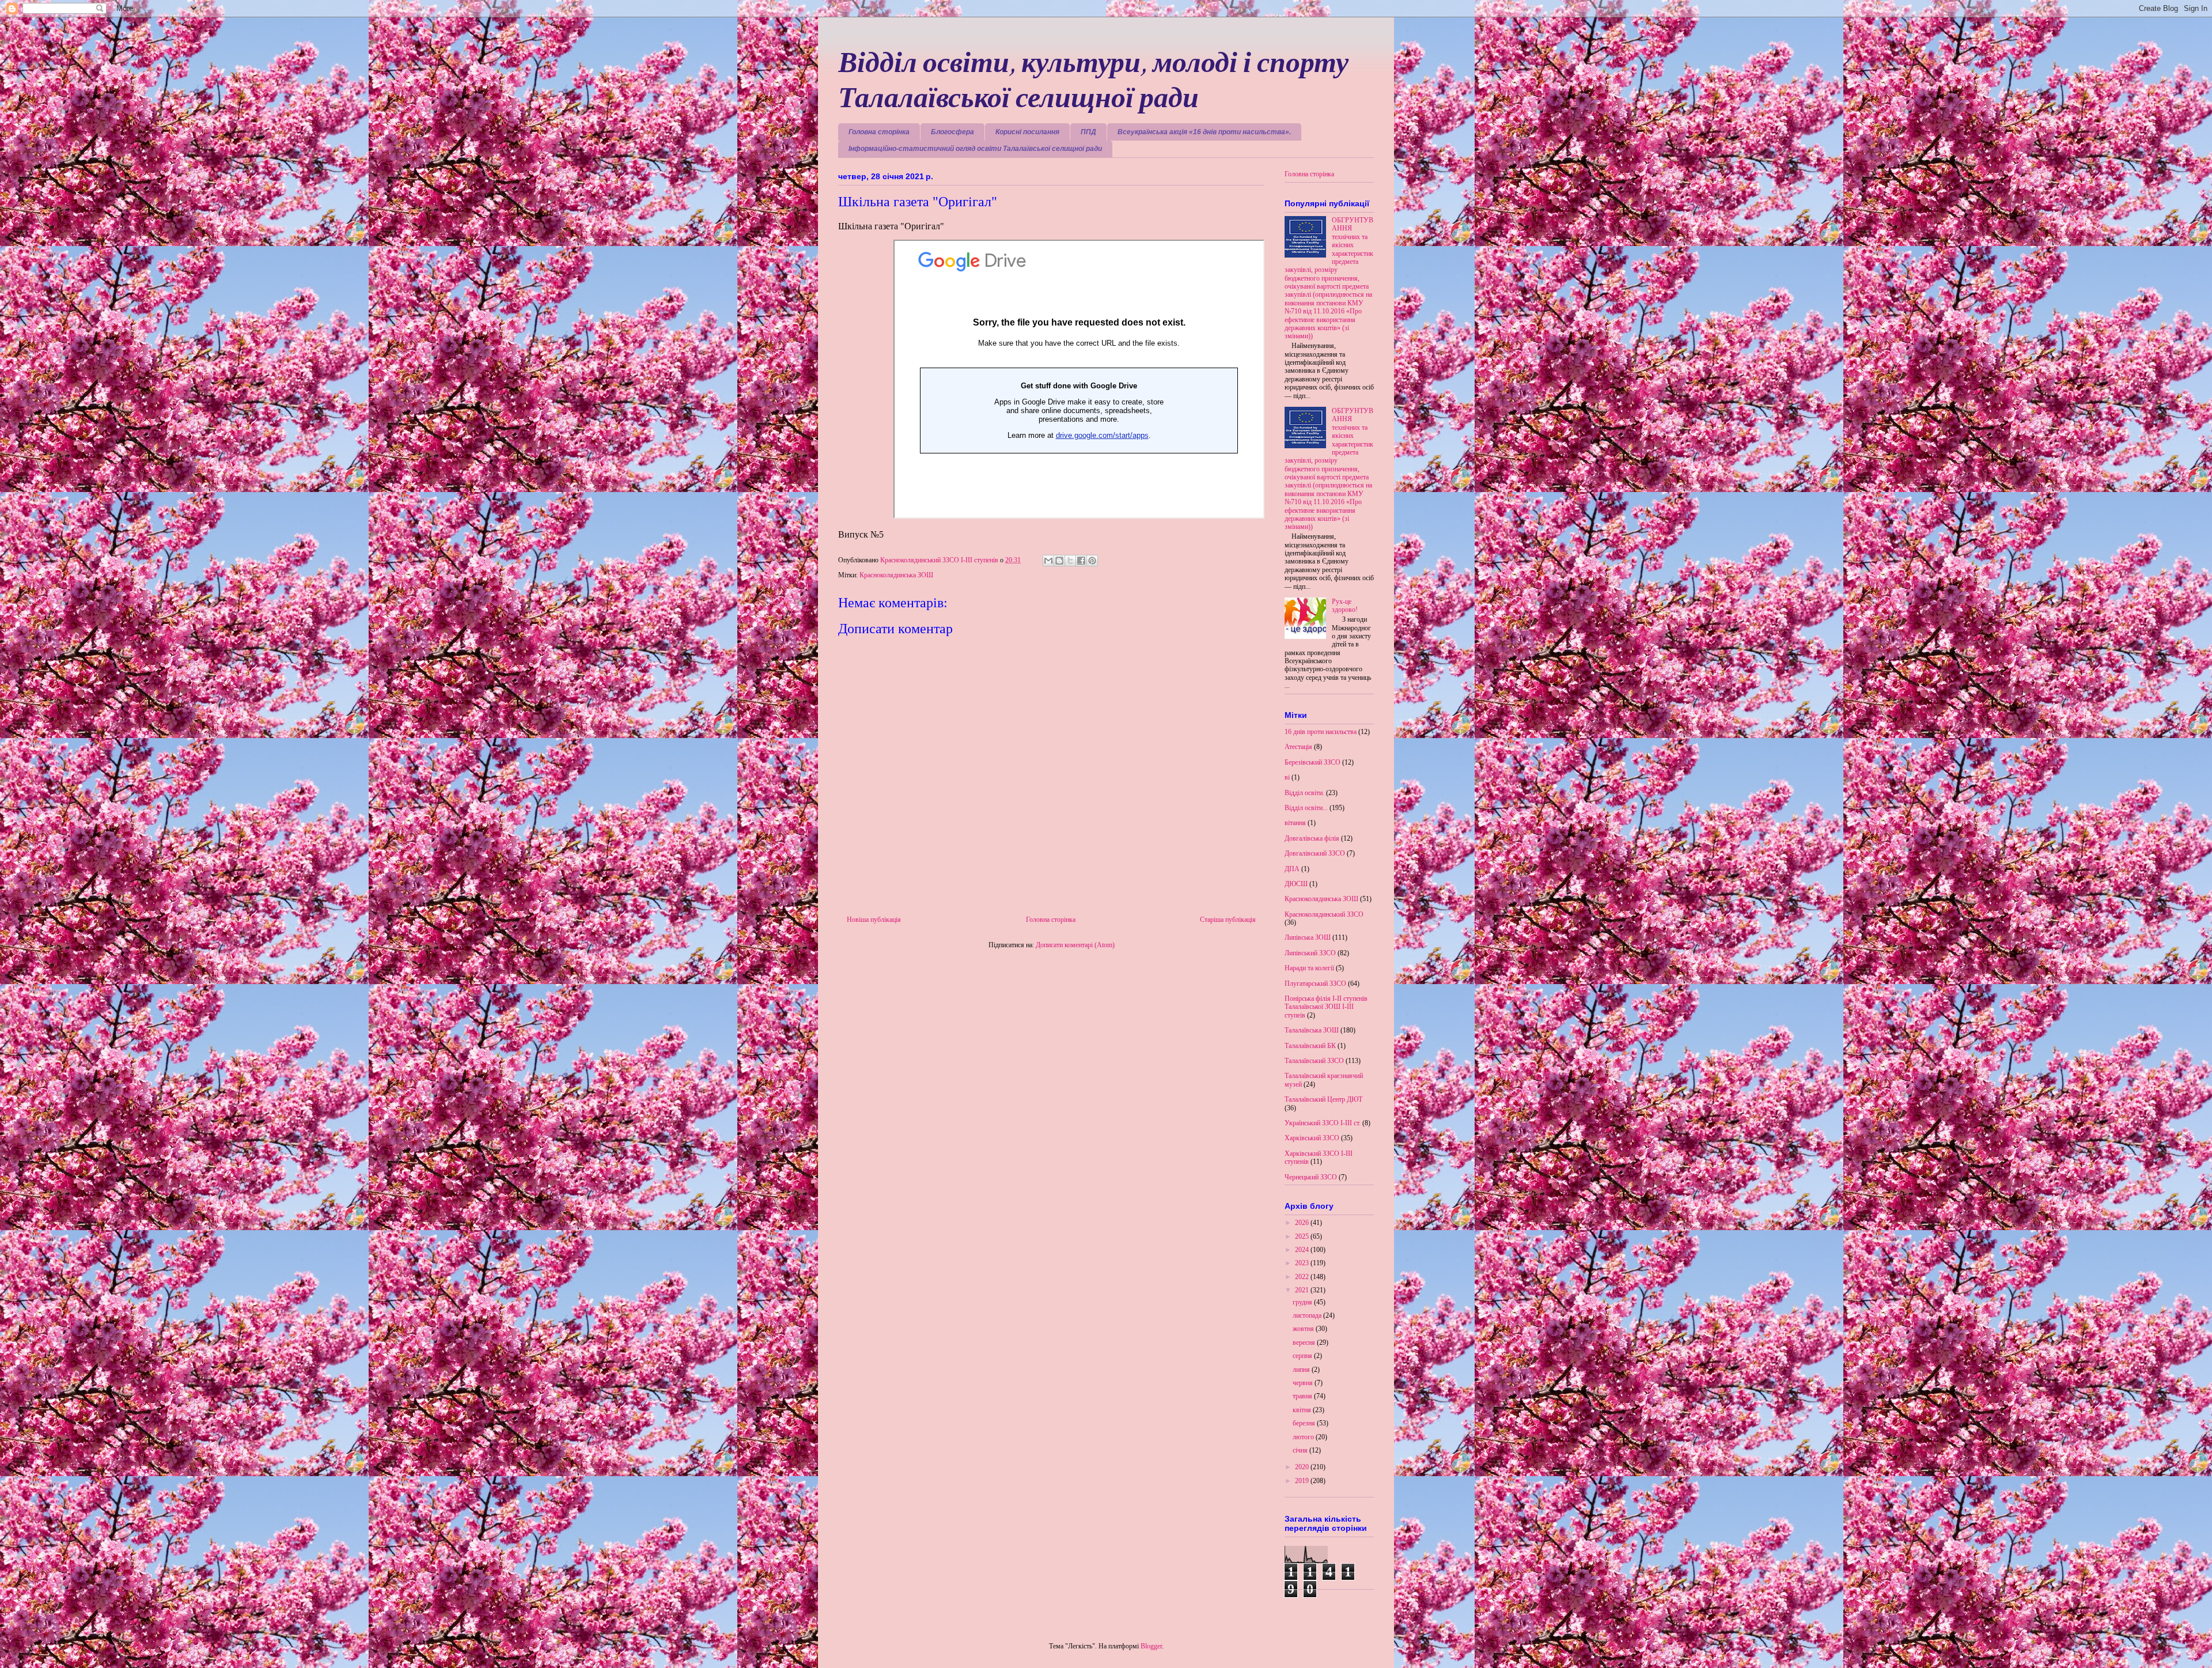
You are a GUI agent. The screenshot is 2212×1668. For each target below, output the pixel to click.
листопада (1308, 1315)
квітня (1303, 1410)
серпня (1303, 1356)
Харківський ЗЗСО (1312, 1138)
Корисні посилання (1027, 132)
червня (1304, 1383)
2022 (1303, 1277)
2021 (1303, 1290)
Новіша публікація (874, 920)
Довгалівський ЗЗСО (1315, 853)
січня (1301, 1450)
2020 (1303, 1467)
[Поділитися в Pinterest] (1092, 561)
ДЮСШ (1296, 884)
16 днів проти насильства (1321, 732)
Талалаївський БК (1310, 1046)
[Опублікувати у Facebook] (1081, 561)
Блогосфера (952, 132)
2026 (1303, 1223)
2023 (1303, 1263)
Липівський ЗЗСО (1310, 953)
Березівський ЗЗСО (1313, 762)
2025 (1303, 1236)
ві (1287, 777)
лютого (1304, 1437)
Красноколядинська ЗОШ (896, 575)
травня (1303, 1396)
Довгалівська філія (1312, 838)
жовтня (1304, 1329)
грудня (1303, 1302)
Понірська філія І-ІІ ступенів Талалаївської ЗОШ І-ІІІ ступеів (1326, 1007)
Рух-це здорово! (1345, 606)
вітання (1295, 823)
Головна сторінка (879, 132)
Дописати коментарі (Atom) (1075, 945)
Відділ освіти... (1306, 808)
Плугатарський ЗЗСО (1315, 984)
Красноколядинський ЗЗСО (1324, 914)
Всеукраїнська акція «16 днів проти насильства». (1204, 132)
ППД (1088, 132)
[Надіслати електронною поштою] (1048, 561)
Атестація (1298, 747)
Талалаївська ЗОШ (1312, 1030)
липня (1302, 1370)
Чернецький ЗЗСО (1311, 1177)
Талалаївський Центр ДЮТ (1323, 1099)
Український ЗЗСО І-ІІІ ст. (1323, 1123)
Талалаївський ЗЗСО (1314, 1061)
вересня (1305, 1342)
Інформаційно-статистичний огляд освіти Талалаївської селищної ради (975, 149)
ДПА (1292, 869)
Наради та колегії (1309, 968)
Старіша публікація (1228, 920)
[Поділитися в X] (1070, 561)
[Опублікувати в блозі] (1059, 561)
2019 (1303, 1481)
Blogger (1151, 1646)
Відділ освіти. (1304, 793)
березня (1305, 1423)
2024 (1303, 1250)
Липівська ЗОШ (1308, 937)
